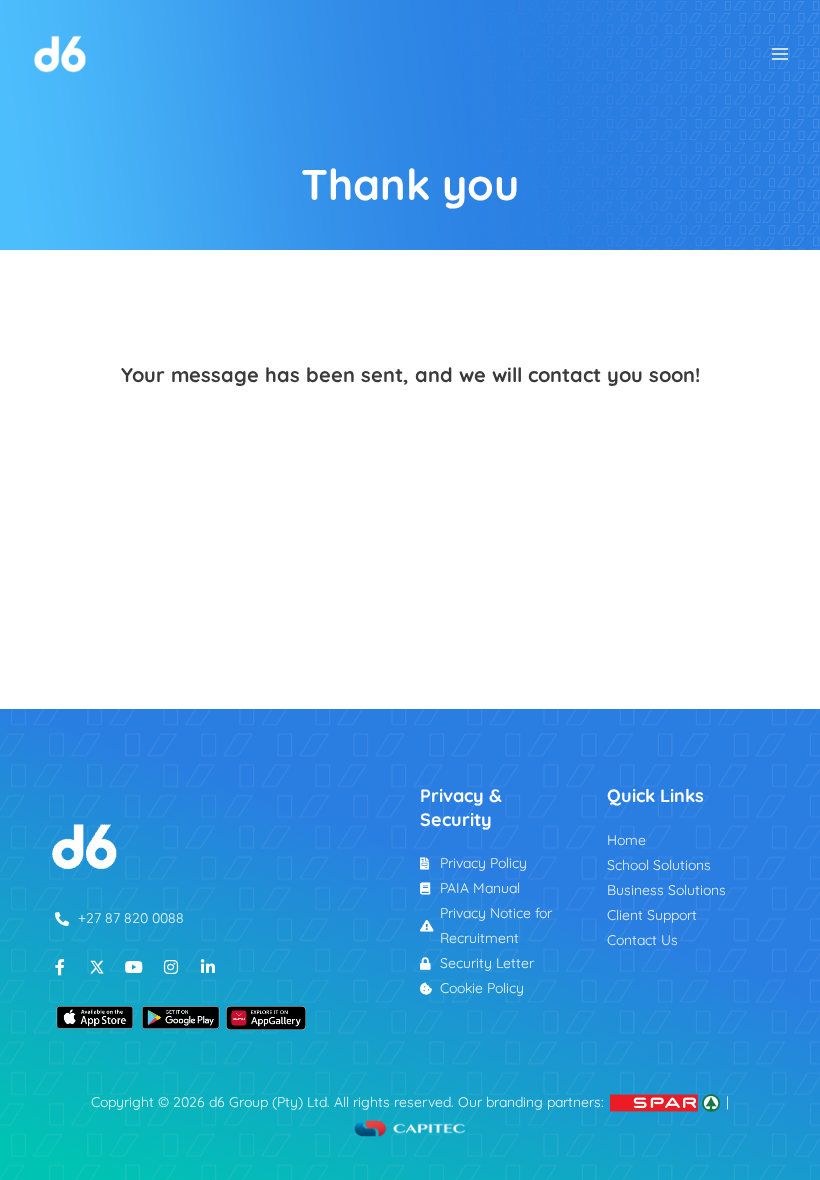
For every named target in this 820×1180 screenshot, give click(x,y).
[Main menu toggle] (780, 53)
